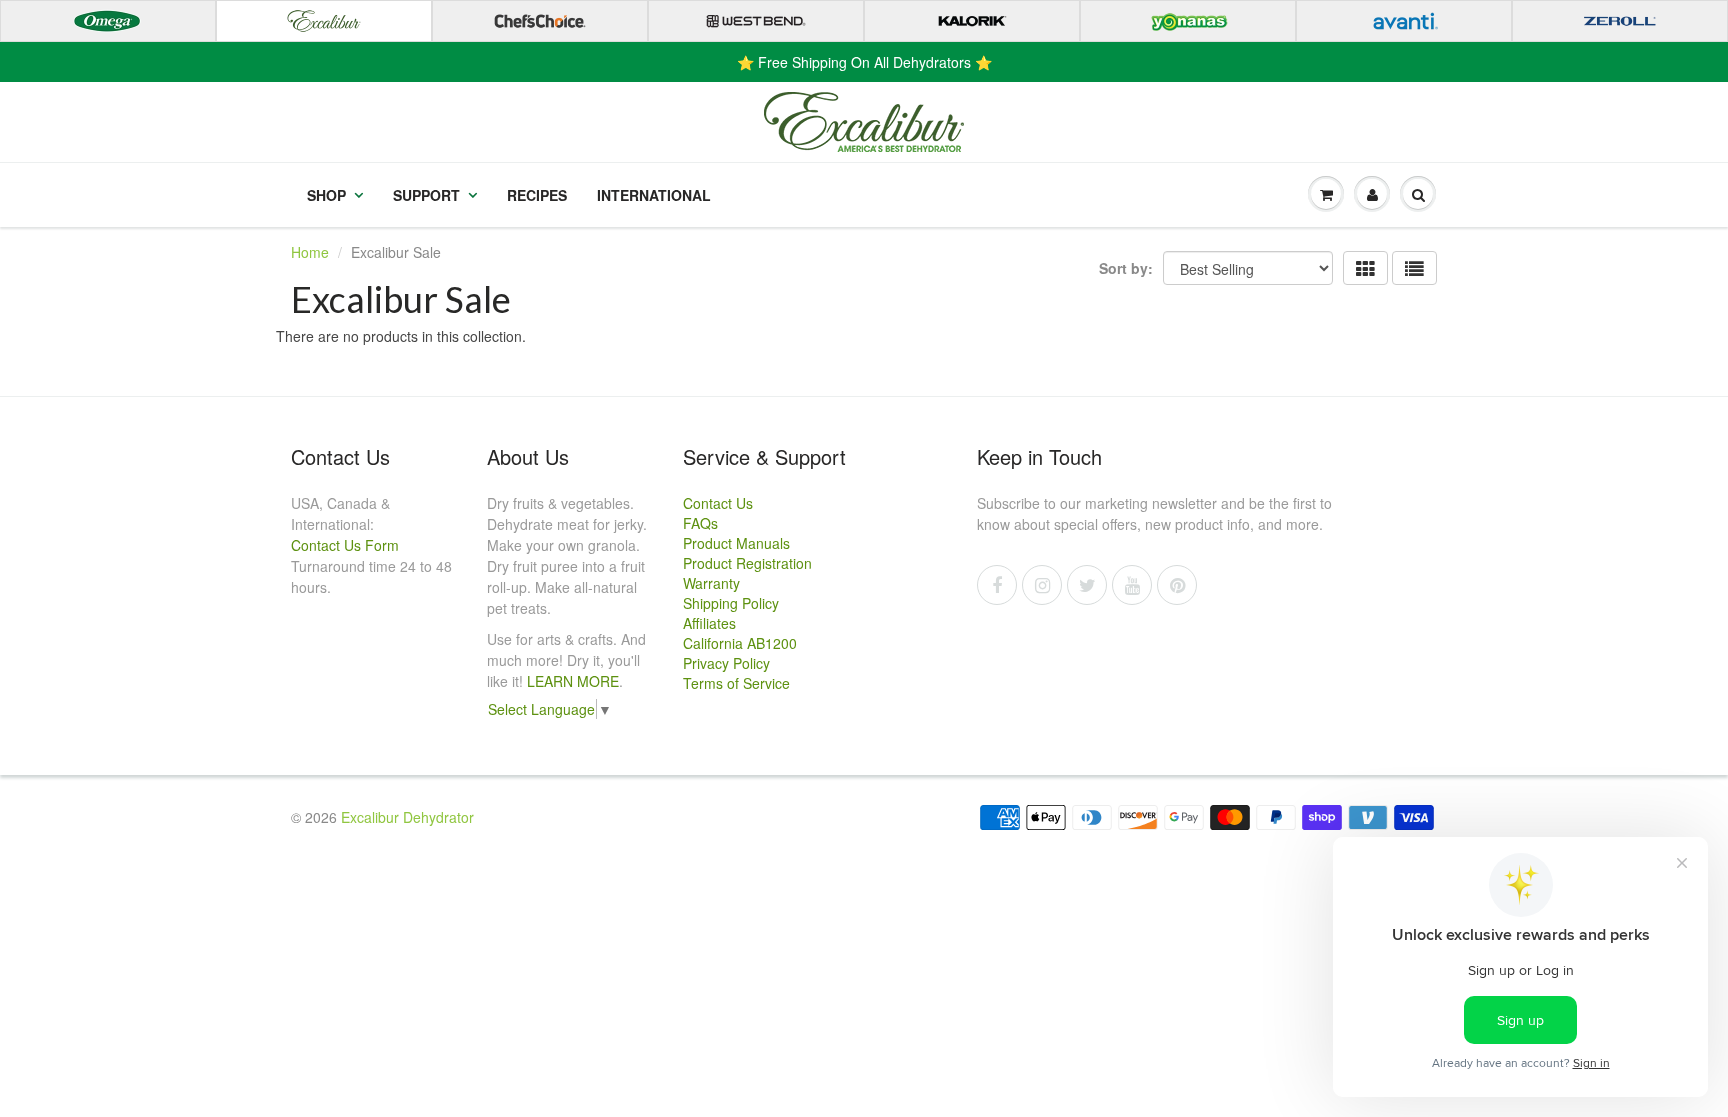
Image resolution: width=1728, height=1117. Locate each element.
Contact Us (718, 503)
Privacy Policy (726, 663)
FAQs (700, 523)
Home (310, 252)
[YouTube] (1132, 585)
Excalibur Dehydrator (407, 817)
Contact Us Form (345, 545)
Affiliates (709, 623)
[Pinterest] (1177, 585)
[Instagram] (1042, 585)
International (654, 195)
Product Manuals (736, 543)
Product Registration (747, 563)
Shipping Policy (731, 603)
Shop (326, 195)
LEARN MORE (573, 681)
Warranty (711, 583)
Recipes (537, 195)
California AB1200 (740, 643)
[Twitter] (1087, 585)
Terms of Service (736, 683)
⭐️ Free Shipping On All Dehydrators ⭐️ (864, 62)
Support (426, 195)
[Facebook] (997, 585)
